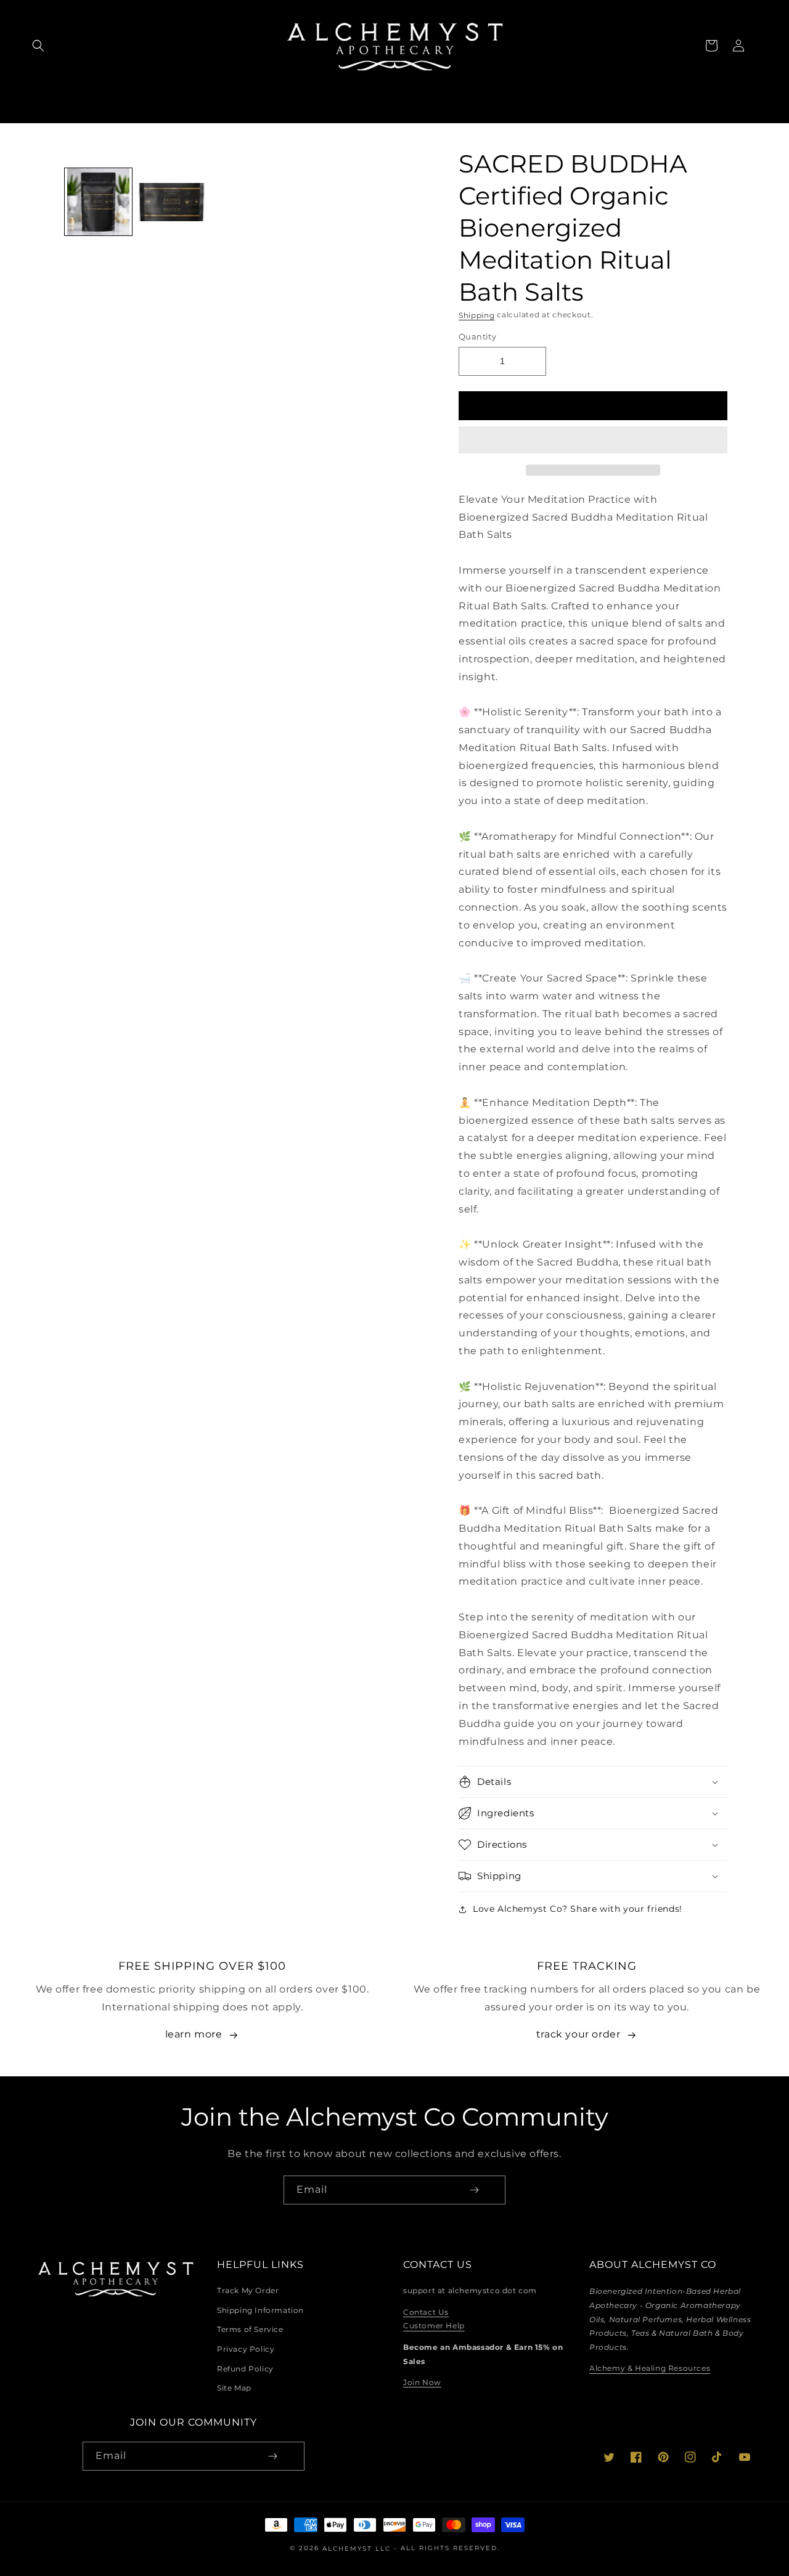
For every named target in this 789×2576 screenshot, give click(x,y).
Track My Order (248, 2290)
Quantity (477, 336)
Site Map (234, 2388)
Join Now (422, 2382)
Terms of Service (250, 2329)
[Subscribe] (474, 2190)
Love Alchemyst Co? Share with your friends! (578, 1909)
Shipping (477, 315)
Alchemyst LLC (358, 2548)
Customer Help (434, 2326)
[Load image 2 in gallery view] (172, 202)
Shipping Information (260, 2310)
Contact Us (426, 2312)
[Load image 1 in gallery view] (98, 202)
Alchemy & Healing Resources (650, 2369)
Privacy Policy (246, 2349)
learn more (194, 2034)
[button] (593, 441)
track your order (578, 2034)
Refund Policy (245, 2369)
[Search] (38, 46)
